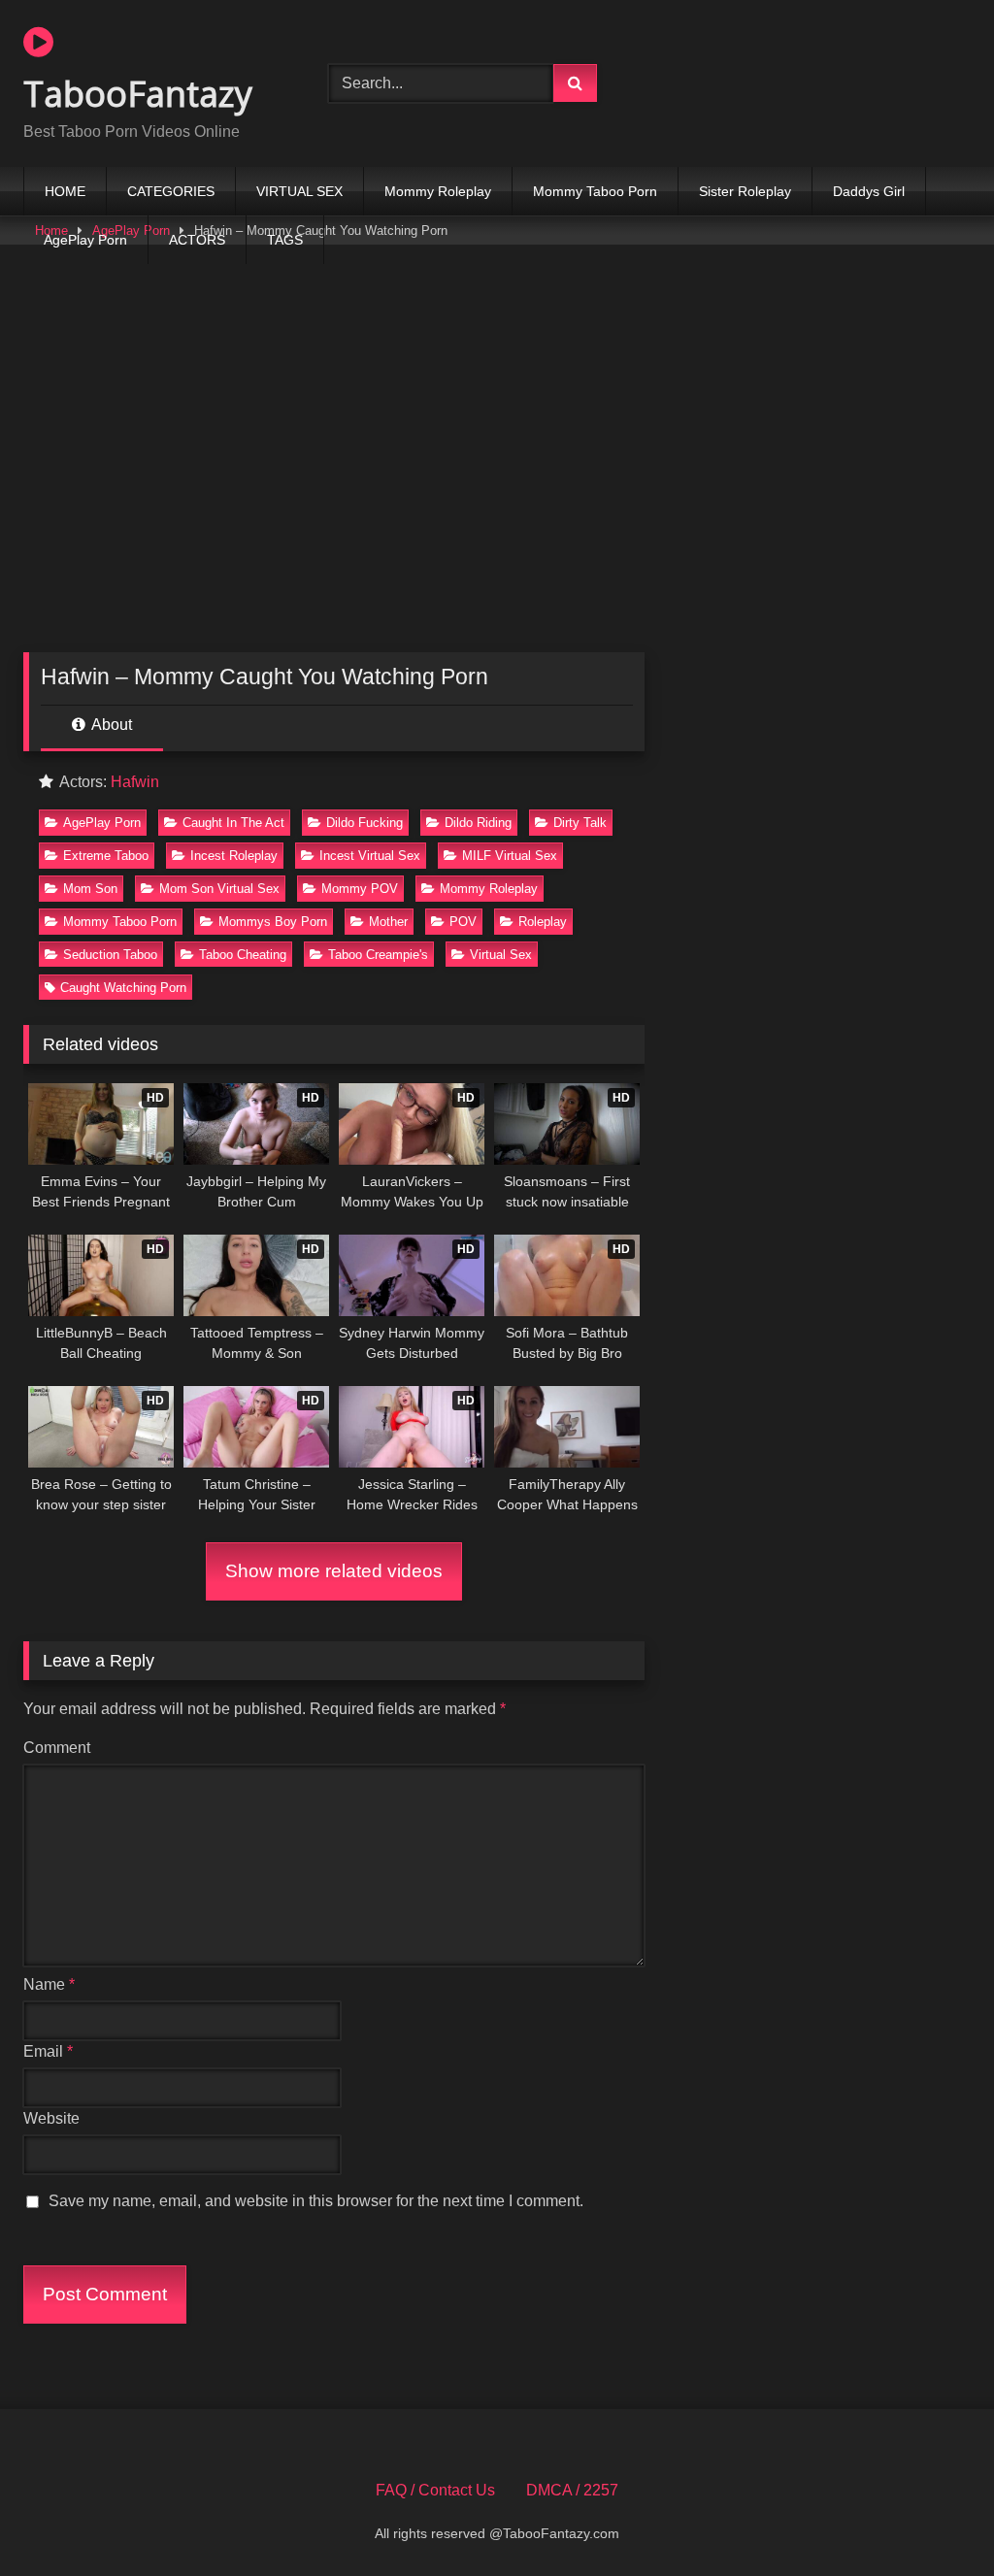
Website (51, 2118)
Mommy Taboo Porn (595, 191)
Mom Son (90, 889)
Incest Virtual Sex (370, 856)
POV (463, 922)
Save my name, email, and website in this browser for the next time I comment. (316, 2201)
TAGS (285, 240)
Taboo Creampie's (378, 955)
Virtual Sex (501, 955)
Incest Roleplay (234, 856)
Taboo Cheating (243, 955)
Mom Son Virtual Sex (219, 889)
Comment (57, 1748)
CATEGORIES (171, 191)
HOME (65, 191)
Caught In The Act (233, 823)
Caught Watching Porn (123, 988)
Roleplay (543, 922)
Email (48, 2051)
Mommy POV (360, 889)
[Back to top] (934, 2518)
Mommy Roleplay (438, 191)
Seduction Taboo (110, 955)
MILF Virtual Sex (510, 856)
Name (49, 1984)
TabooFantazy (138, 94)
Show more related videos (334, 1571)
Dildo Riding (478, 823)
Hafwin (135, 782)
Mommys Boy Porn (273, 922)
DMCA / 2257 (572, 2490)
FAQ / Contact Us (435, 2490)
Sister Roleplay (745, 191)
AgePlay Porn (85, 240)
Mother (388, 922)
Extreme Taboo (106, 856)
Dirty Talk (580, 823)
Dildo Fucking (364, 823)
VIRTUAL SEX (299, 191)
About (110, 725)
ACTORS (197, 240)
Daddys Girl (869, 191)
